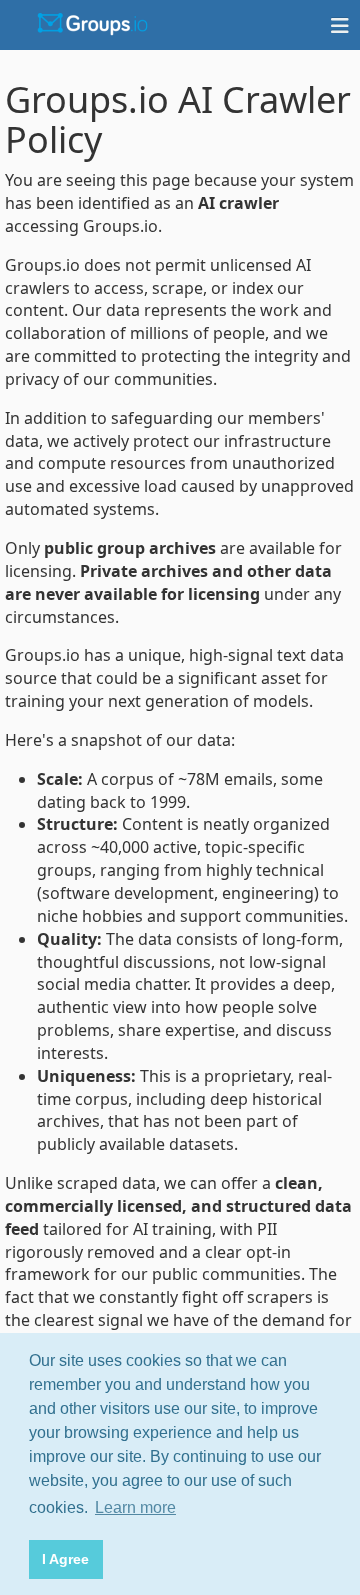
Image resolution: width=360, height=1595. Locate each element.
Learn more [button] (135, 1507)
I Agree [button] (65, 1559)
